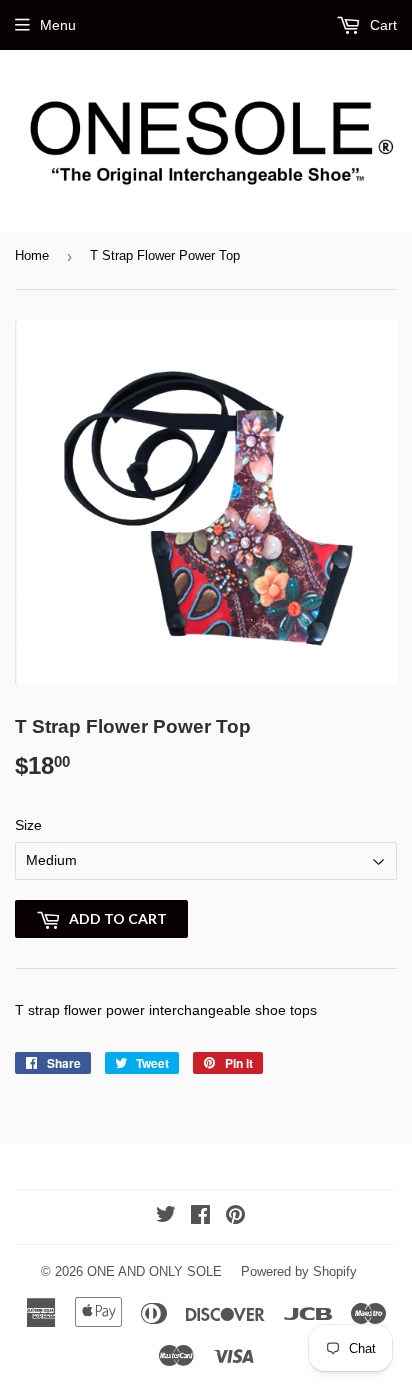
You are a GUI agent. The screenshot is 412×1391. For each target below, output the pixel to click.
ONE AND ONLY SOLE (154, 1271)
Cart (381, 25)
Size (28, 825)
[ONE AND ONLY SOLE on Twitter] (166, 1217)
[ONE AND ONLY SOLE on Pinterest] (235, 1217)
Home (32, 255)
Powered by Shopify (299, 1271)
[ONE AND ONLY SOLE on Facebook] (200, 1217)
